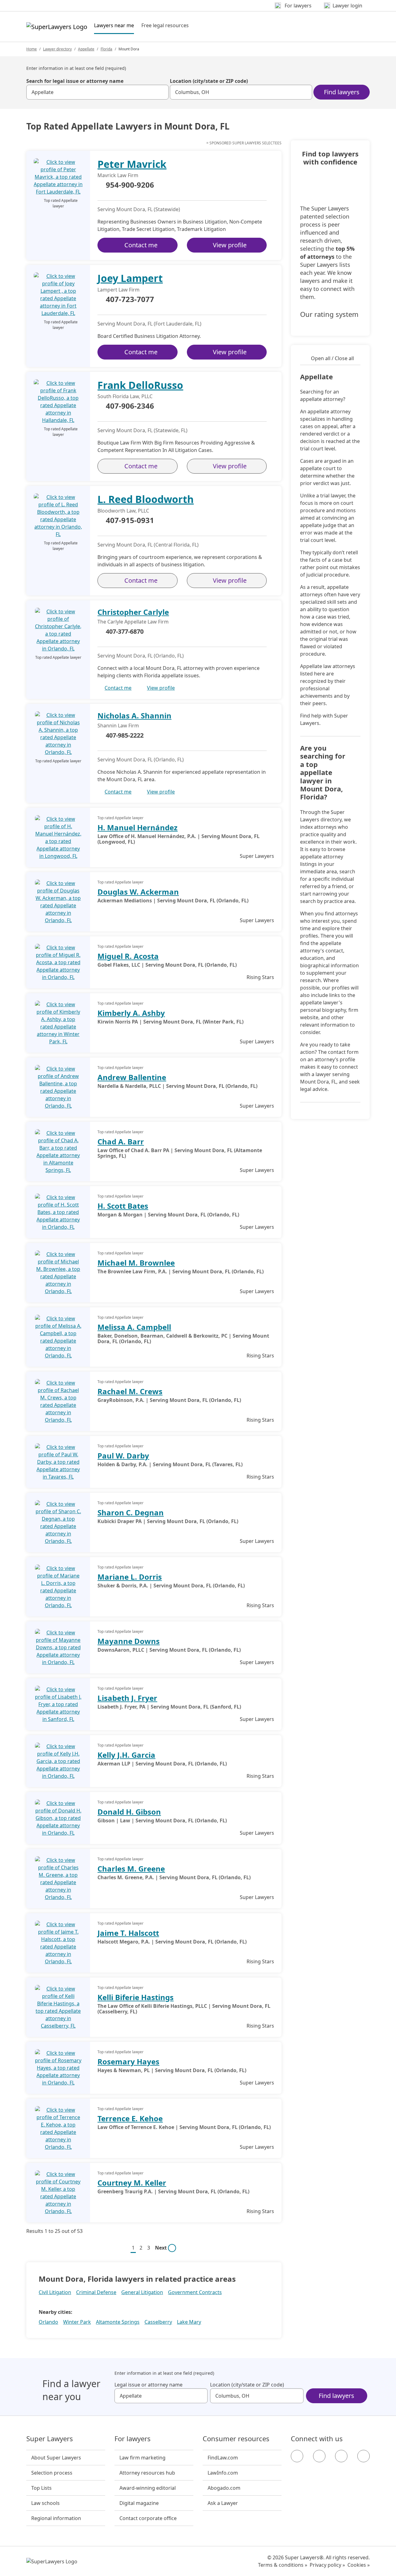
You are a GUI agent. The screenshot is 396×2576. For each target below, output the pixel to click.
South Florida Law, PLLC (125, 396)
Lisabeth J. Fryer (127, 1698)
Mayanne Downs (129, 1641)
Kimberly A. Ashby (131, 1013)
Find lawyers (342, 92)
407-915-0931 (130, 521)
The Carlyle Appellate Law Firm (133, 622)
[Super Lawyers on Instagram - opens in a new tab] (319, 2456)
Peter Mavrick (132, 164)
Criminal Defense (96, 2292)
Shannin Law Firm (118, 726)
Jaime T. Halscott (128, 1933)
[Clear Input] (161, 92)
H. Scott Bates (123, 1206)
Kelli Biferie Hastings (136, 1997)
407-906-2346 (130, 406)
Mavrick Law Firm (118, 175)
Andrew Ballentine (132, 1077)
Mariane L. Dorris (130, 1577)
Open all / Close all (332, 358)
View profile (230, 245)
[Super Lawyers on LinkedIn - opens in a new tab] (364, 2456)
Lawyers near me (114, 25)
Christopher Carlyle (133, 612)
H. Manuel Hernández (138, 827)
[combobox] (97, 92)
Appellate (86, 49)
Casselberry (158, 2322)
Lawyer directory (57, 49)
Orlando (48, 2322)
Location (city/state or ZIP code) (209, 81)
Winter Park (77, 2322)
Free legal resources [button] (165, 25)
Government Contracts (195, 2292)
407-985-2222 (125, 735)
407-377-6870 (125, 631)
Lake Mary (189, 2322)
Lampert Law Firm (118, 290)
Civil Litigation (55, 2292)
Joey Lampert (130, 278)
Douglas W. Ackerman (138, 892)
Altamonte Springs (118, 2322)
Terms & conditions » (283, 2565)
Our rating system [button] (329, 314)
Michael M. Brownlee (136, 1263)
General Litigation (142, 2292)
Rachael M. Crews (130, 1391)
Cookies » (359, 2565)
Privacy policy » (327, 2565)
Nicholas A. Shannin (134, 715)
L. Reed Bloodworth (146, 499)
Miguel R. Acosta (128, 956)
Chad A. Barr (121, 1141)
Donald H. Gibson (129, 1812)
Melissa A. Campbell (134, 1327)
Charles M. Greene (131, 1869)
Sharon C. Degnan (131, 1512)
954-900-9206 (130, 185)
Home (32, 49)
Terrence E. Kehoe (130, 2118)
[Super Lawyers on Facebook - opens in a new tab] (297, 2456)
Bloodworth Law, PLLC (123, 511)
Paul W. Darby (123, 1456)
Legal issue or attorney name (148, 2385)
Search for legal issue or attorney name (75, 81)
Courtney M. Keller (132, 2183)
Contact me (141, 245)
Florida (106, 49)
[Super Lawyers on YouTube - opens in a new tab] (341, 2456)
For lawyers (133, 2439)
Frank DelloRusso (140, 385)
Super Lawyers (50, 2439)
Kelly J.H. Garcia (126, 1755)
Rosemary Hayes (128, 2061)
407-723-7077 (130, 300)
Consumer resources (236, 2439)
